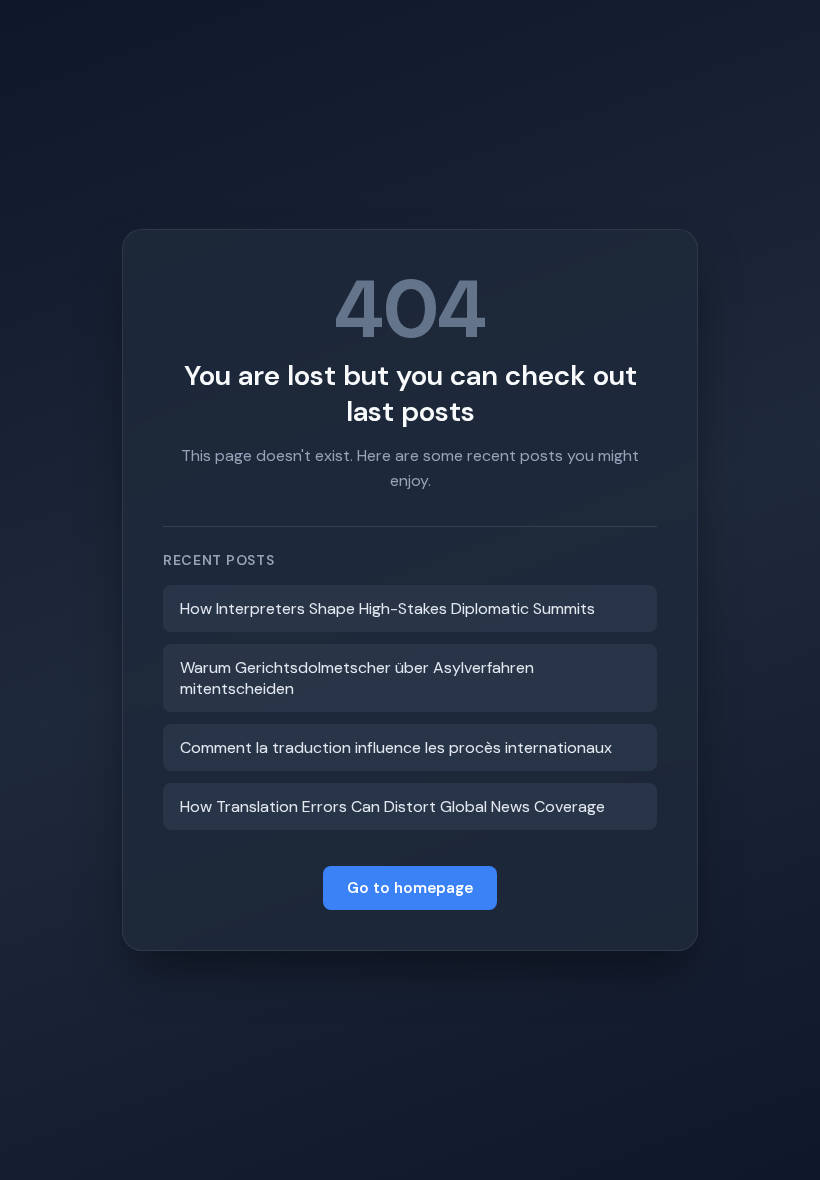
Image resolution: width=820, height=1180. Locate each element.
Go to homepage (410, 888)
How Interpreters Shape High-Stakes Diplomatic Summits (387, 608)
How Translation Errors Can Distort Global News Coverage (392, 806)
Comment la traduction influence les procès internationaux (396, 747)
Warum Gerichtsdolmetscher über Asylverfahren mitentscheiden (357, 678)
